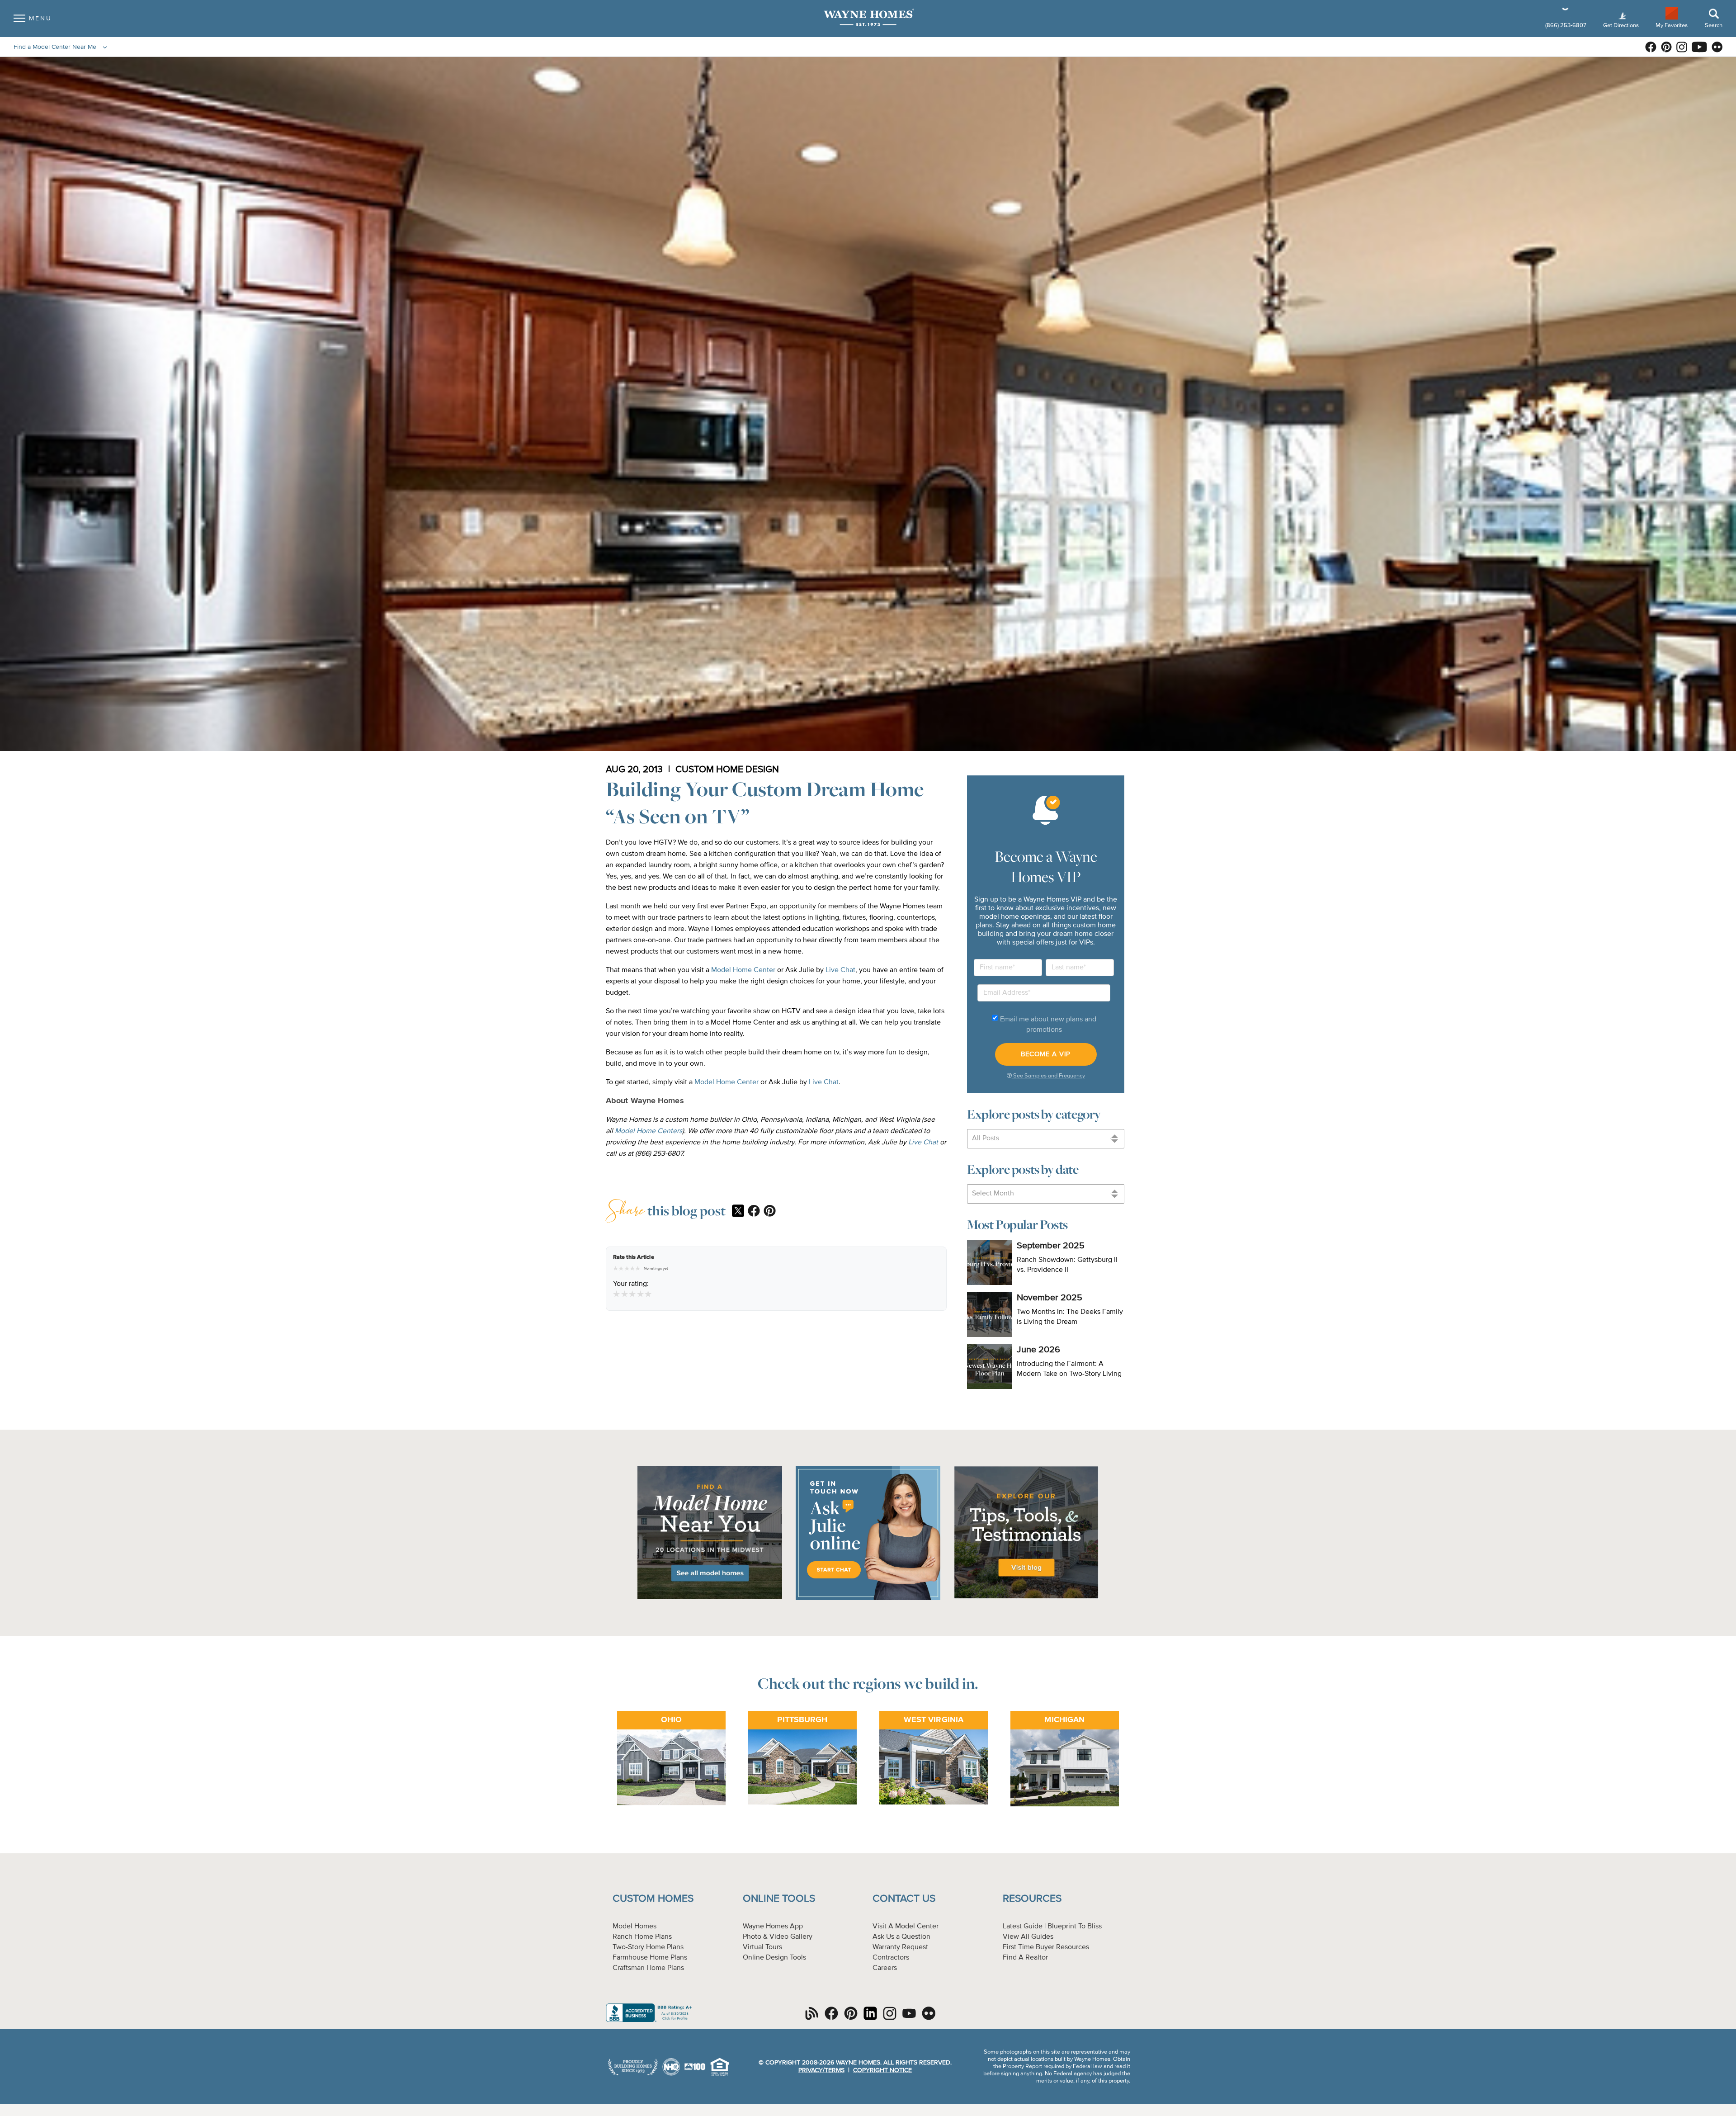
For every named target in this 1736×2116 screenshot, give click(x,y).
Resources (1032, 1899)
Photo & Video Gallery (778, 1937)
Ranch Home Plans (642, 1937)
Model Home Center (743, 970)
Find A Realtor (1025, 1958)
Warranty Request (900, 1947)
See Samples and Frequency (1048, 1076)
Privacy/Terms (821, 2070)
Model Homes (634, 1927)
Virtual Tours (762, 1947)
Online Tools (779, 1899)
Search (1714, 26)
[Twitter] (738, 1212)
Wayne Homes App (773, 1927)
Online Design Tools (774, 1958)
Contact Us (904, 1899)
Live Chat (840, 970)
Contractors (891, 1958)
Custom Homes (653, 1899)
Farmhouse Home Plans (650, 1958)
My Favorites (1672, 25)
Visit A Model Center (906, 1927)
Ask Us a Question (901, 1937)
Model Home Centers (649, 1131)
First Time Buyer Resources (1046, 1947)
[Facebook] (754, 1212)
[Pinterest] (770, 1212)
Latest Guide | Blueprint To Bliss (1052, 1927)
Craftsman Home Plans (648, 1968)
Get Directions (1622, 26)
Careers (885, 1968)
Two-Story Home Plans (648, 1947)
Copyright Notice (882, 2070)
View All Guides (1028, 1937)
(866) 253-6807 (1566, 26)
